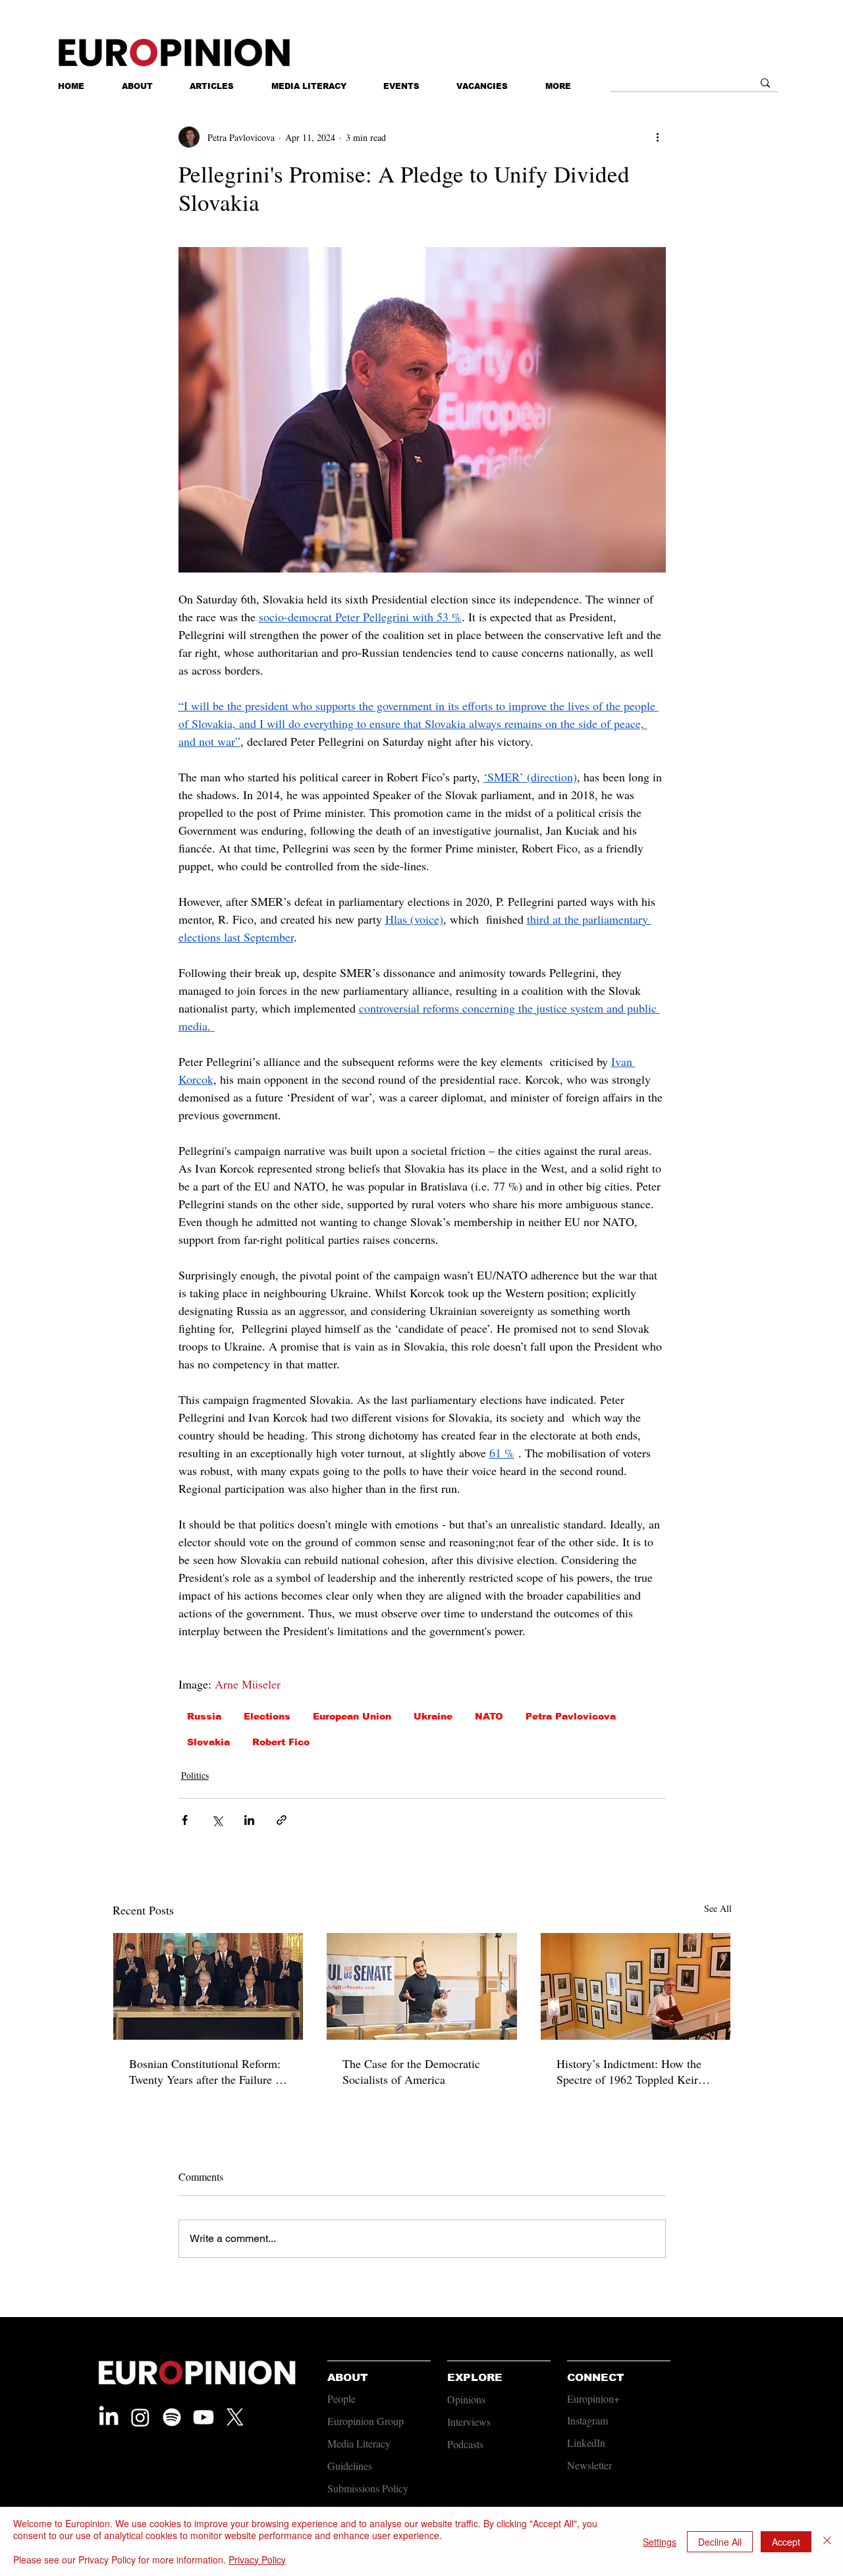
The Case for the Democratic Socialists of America (411, 2071)
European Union (352, 1716)
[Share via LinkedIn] (249, 1820)
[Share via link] (282, 1820)
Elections (267, 1716)
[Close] (827, 2541)
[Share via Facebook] (185, 1820)
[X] (235, 2417)
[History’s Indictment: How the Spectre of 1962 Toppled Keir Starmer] (636, 1986)
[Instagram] (140, 2417)
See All (718, 1908)
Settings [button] (660, 2542)
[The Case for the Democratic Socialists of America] (422, 1986)
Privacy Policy (257, 2560)
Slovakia (208, 1742)
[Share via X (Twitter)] (217, 1820)
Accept (786, 2542)
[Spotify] (172, 2417)
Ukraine (433, 1716)
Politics (195, 1775)
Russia (204, 1716)
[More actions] (658, 137)
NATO (489, 1716)
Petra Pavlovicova (571, 1716)
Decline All (720, 2542)
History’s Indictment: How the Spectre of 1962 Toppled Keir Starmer (629, 2071)
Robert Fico (281, 1742)
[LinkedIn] (109, 2417)
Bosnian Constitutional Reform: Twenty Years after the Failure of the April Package (207, 2071)
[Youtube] (204, 2417)
